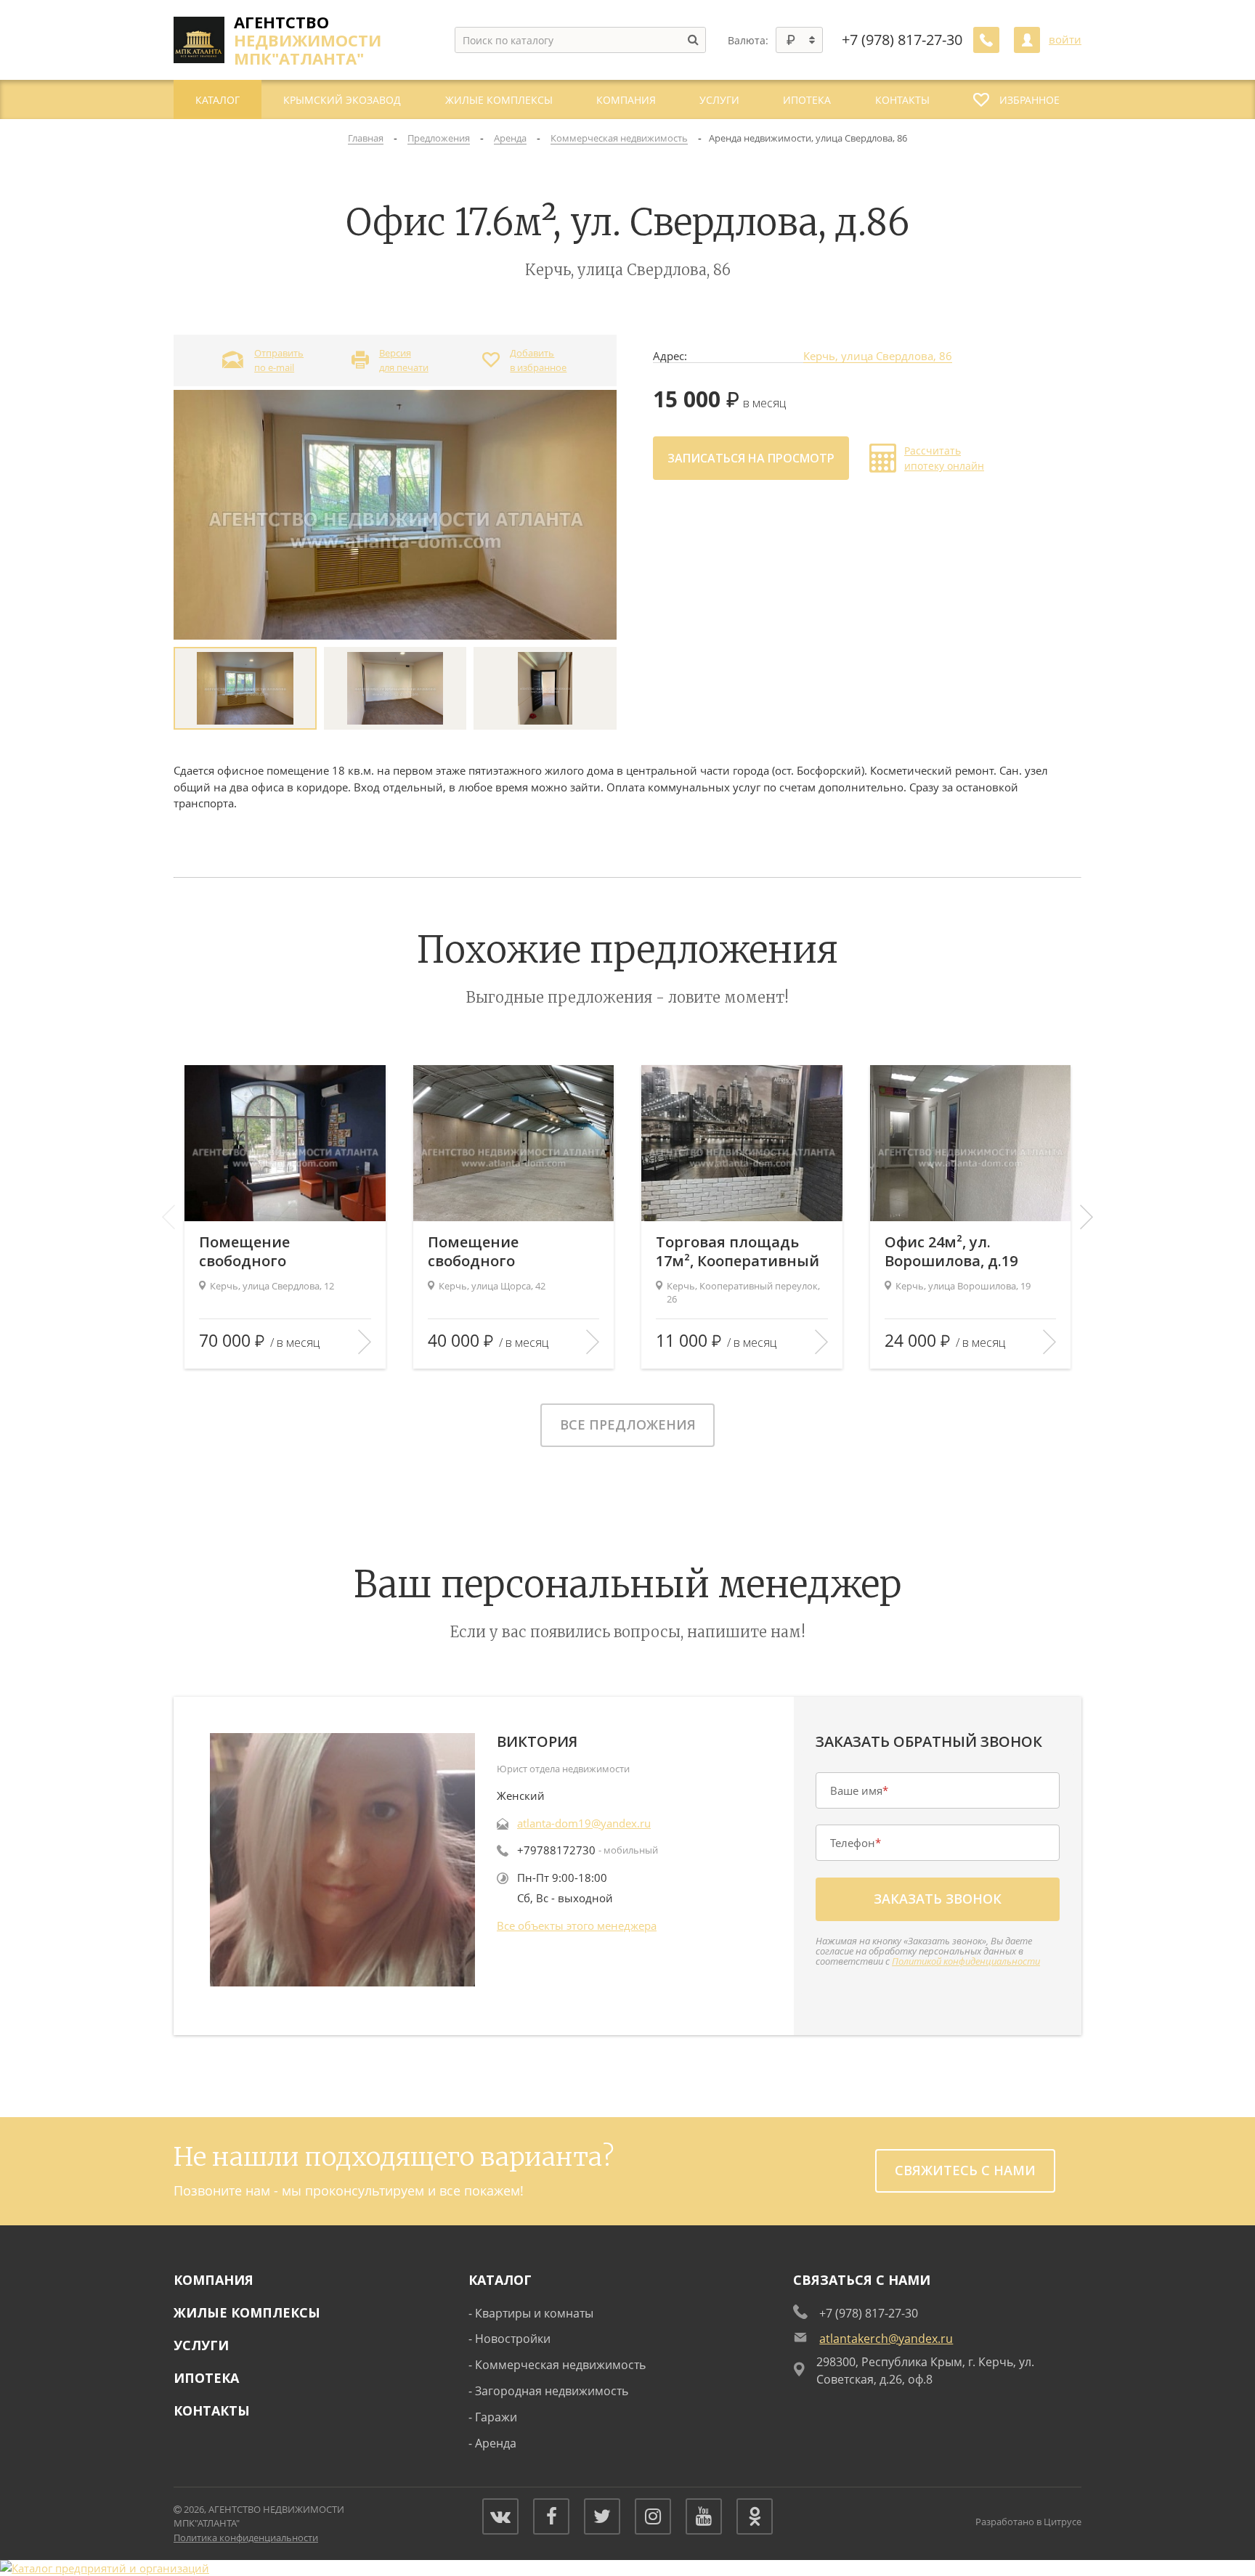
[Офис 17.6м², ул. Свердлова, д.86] (395, 514)
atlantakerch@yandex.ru (886, 2339)
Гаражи (496, 2417)
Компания (214, 2280)
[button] (1087, 1217)
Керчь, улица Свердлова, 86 (878, 356)
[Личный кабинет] (1027, 40)
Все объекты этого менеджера (577, 1925)
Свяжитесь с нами (965, 2170)
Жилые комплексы (247, 2312)
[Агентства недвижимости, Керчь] (105, 2568)
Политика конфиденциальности (246, 2538)
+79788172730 (556, 1850)
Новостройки (513, 2339)
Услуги (201, 2345)
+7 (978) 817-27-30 (902, 40)
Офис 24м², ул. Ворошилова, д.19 (951, 1252)
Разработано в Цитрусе (1028, 2522)
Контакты (212, 2410)
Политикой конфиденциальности (966, 1961)
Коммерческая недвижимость (560, 2365)
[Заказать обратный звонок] (986, 40)
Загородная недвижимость (552, 2391)
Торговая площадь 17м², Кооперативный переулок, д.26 (738, 1252)
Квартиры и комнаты (534, 2313)
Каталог (500, 2280)
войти (1065, 40)
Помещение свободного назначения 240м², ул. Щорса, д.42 (510, 1252)
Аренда (496, 2443)
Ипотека (206, 2378)
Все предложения (628, 1424)
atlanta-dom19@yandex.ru (584, 1823)
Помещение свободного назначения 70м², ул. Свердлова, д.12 (277, 1252)
